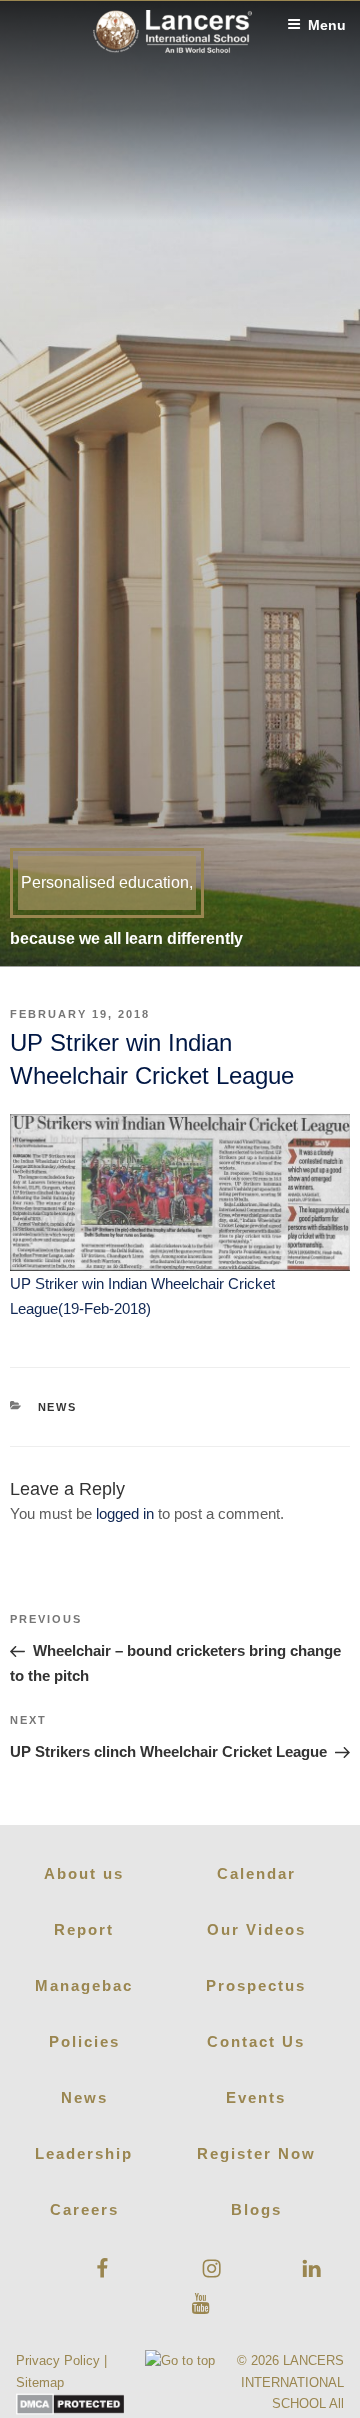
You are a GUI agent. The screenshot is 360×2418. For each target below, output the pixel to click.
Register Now (256, 2153)
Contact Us (256, 2041)
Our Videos (256, 1929)
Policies (84, 2041)
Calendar (256, 1873)
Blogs (256, 2209)
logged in (125, 1513)
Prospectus (256, 1985)
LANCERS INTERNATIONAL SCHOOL (292, 2381)
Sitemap (40, 2382)
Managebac (84, 1985)
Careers (84, 2209)
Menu (327, 25)
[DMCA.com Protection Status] (70, 2410)
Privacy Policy (58, 2360)
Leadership (84, 2153)
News (58, 1407)
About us (84, 1873)
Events (256, 2097)
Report (84, 1929)
